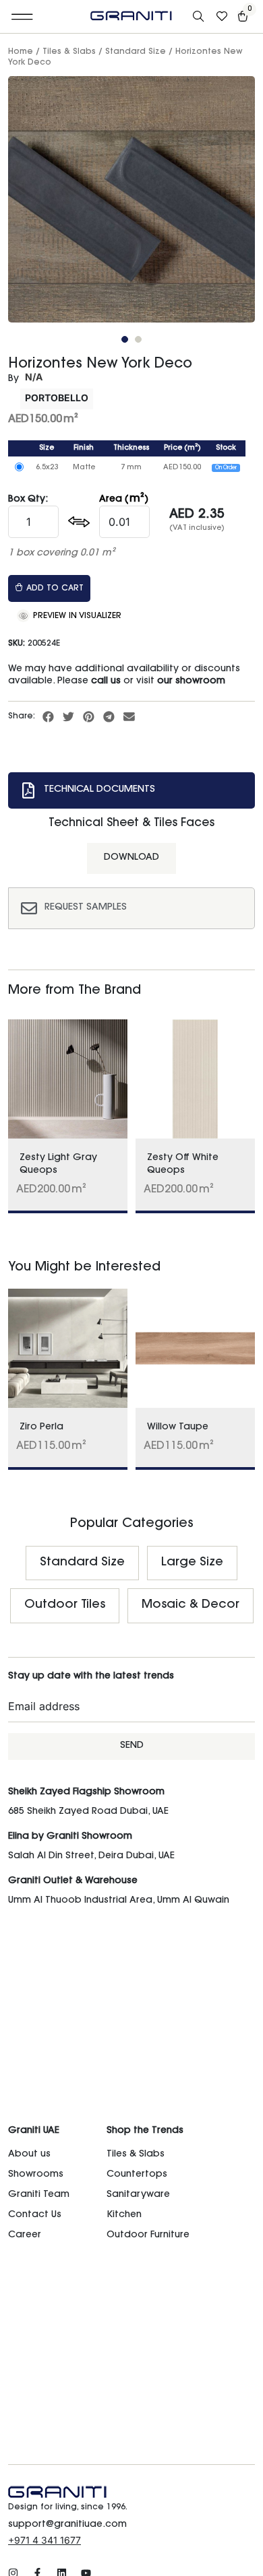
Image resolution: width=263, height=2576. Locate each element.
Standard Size (136, 52)
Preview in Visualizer (76, 616)
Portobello (57, 398)
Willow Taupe (178, 1427)
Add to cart (55, 588)
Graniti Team (39, 2195)
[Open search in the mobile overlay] (200, 17)
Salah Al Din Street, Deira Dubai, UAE (91, 1856)
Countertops (137, 2175)
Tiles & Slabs (69, 52)
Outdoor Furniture (148, 2235)
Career (25, 2235)
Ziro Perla (41, 1427)
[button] (23, 17)
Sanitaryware (138, 2195)
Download (131, 858)
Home (21, 52)
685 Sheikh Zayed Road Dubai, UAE (88, 1812)
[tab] (131, 790)
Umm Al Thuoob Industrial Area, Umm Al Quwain (119, 1901)
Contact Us (35, 2215)
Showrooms (36, 2175)
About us (29, 2155)
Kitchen (124, 2215)
